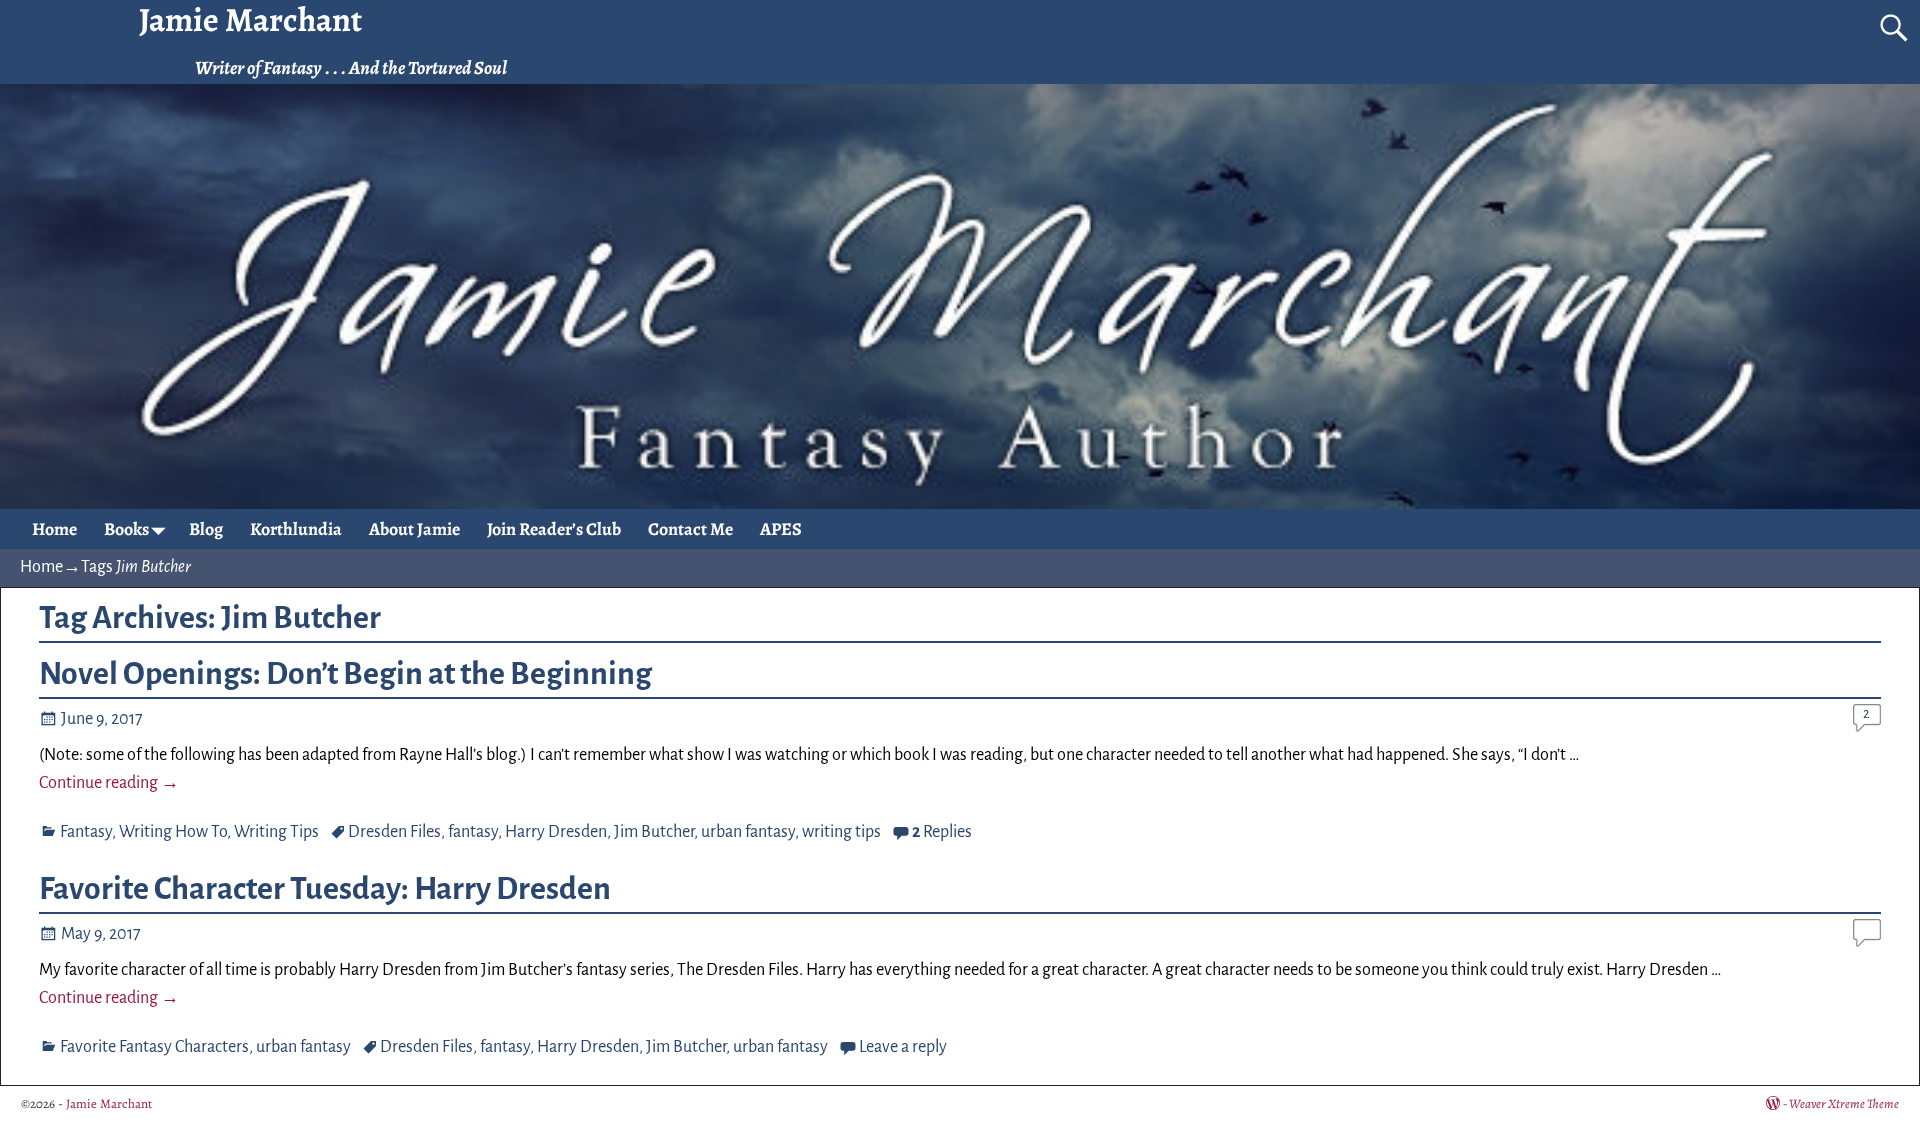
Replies (942, 832)
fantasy (473, 832)
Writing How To (173, 832)
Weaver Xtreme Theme (1844, 1103)
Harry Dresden (556, 832)
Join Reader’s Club (554, 529)
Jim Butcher (654, 832)
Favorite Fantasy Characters (154, 1047)
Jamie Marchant (109, 1103)
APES (781, 529)
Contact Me (690, 529)
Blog (206, 529)
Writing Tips (276, 832)
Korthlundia (296, 529)
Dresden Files (394, 832)
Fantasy (86, 832)
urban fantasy (748, 832)
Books (126, 529)
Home (54, 529)
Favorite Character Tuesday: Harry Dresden (325, 889)
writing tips (841, 832)
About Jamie (414, 529)
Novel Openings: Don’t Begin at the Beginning (345, 674)
